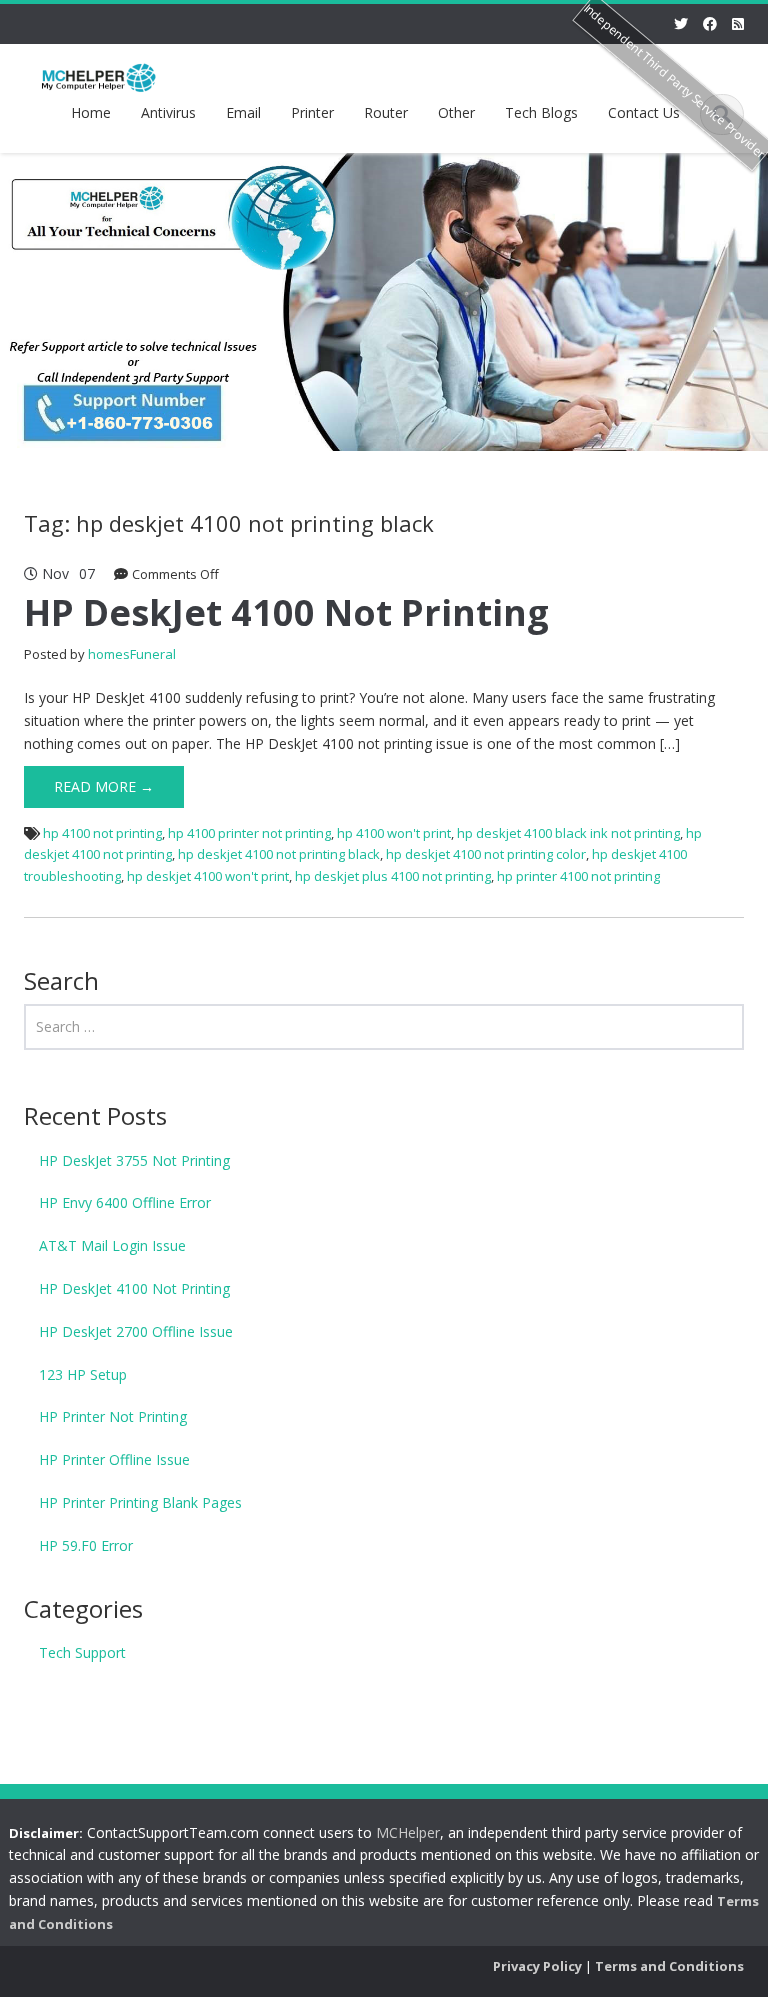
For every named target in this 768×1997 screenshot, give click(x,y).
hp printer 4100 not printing (578, 876)
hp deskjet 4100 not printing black (279, 854)
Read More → (104, 786)
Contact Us (644, 112)
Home (91, 112)
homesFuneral (132, 654)
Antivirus (168, 112)
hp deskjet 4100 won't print (208, 876)
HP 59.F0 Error (86, 1545)
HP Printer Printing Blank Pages (140, 1502)
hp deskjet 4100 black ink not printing (568, 833)
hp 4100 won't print (394, 833)
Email (243, 112)
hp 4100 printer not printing (249, 833)
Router (386, 112)
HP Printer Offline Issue (114, 1459)
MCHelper (408, 1832)
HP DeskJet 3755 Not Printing (134, 1160)
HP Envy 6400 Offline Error (125, 1202)
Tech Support (82, 1652)
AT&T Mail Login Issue (112, 1245)
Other (456, 112)
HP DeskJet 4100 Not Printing (286, 612)
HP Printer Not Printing (113, 1416)
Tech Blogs (541, 112)
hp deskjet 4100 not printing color (486, 854)
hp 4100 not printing (102, 833)
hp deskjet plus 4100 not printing (393, 876)
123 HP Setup (83, 1374)
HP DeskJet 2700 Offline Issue (136, 1331)
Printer (312, 112)
